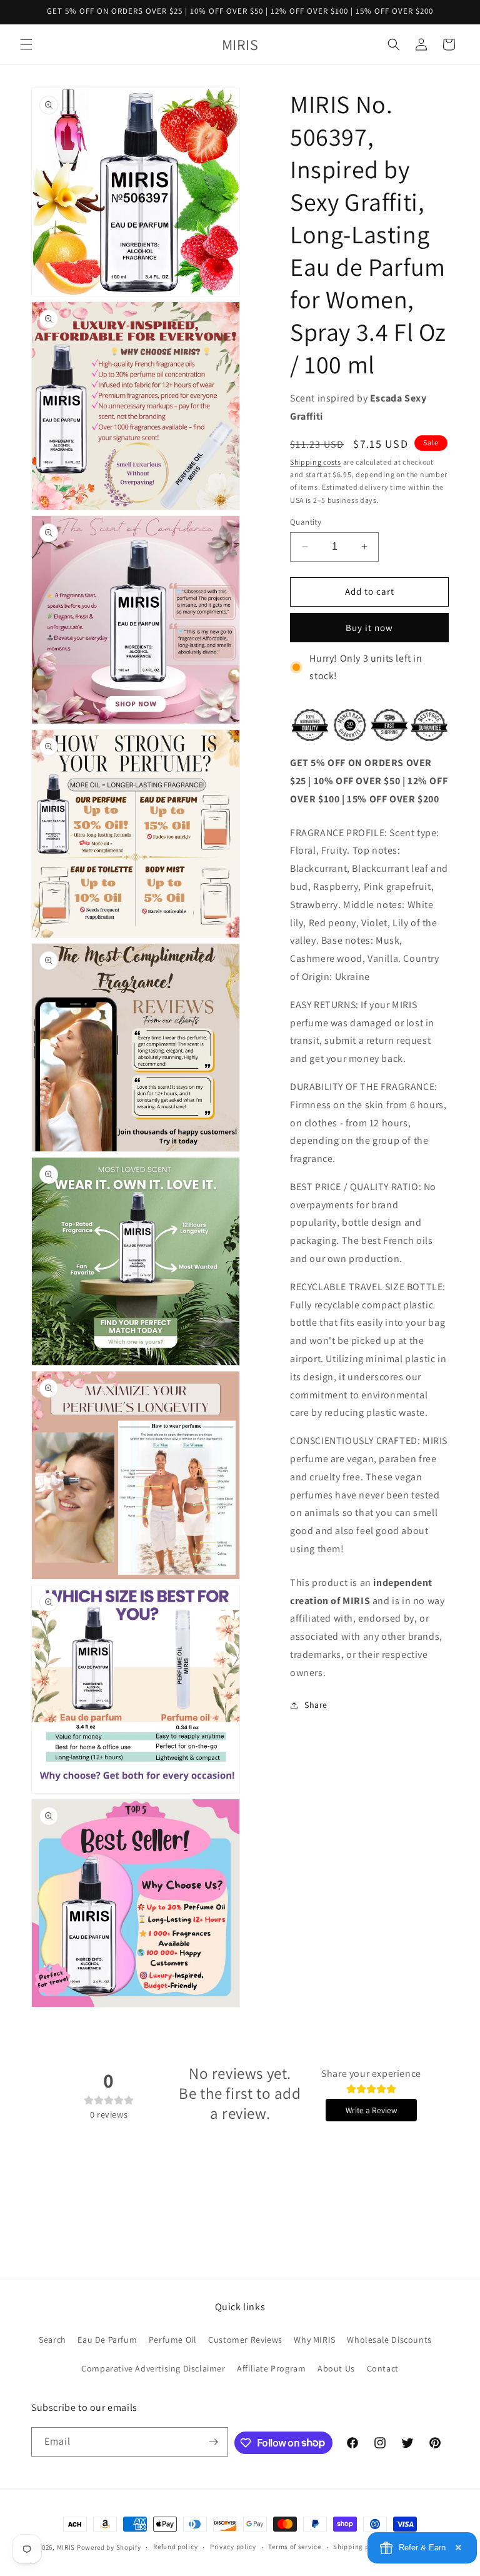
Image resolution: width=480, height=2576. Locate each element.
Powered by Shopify (109, 2547)
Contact (383, 2368)
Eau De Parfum (107, 2340)
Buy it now (369, 628)
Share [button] (316, 1705)
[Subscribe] (214, 2442)
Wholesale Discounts (389, 2340)
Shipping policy (359, 2547)
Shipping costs (316, 462)
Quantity (306, 522)
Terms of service (294, 2547)
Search (52, 2340)
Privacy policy (233, 2547)
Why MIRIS (314, 2340)
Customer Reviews (245, 2340)
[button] (26, 44)
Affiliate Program (271, 2368)
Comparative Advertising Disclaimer (153, 2368)
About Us (336, 2368)
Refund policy (175, 2547)
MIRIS (66, 2547)
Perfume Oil (173, 2340)
